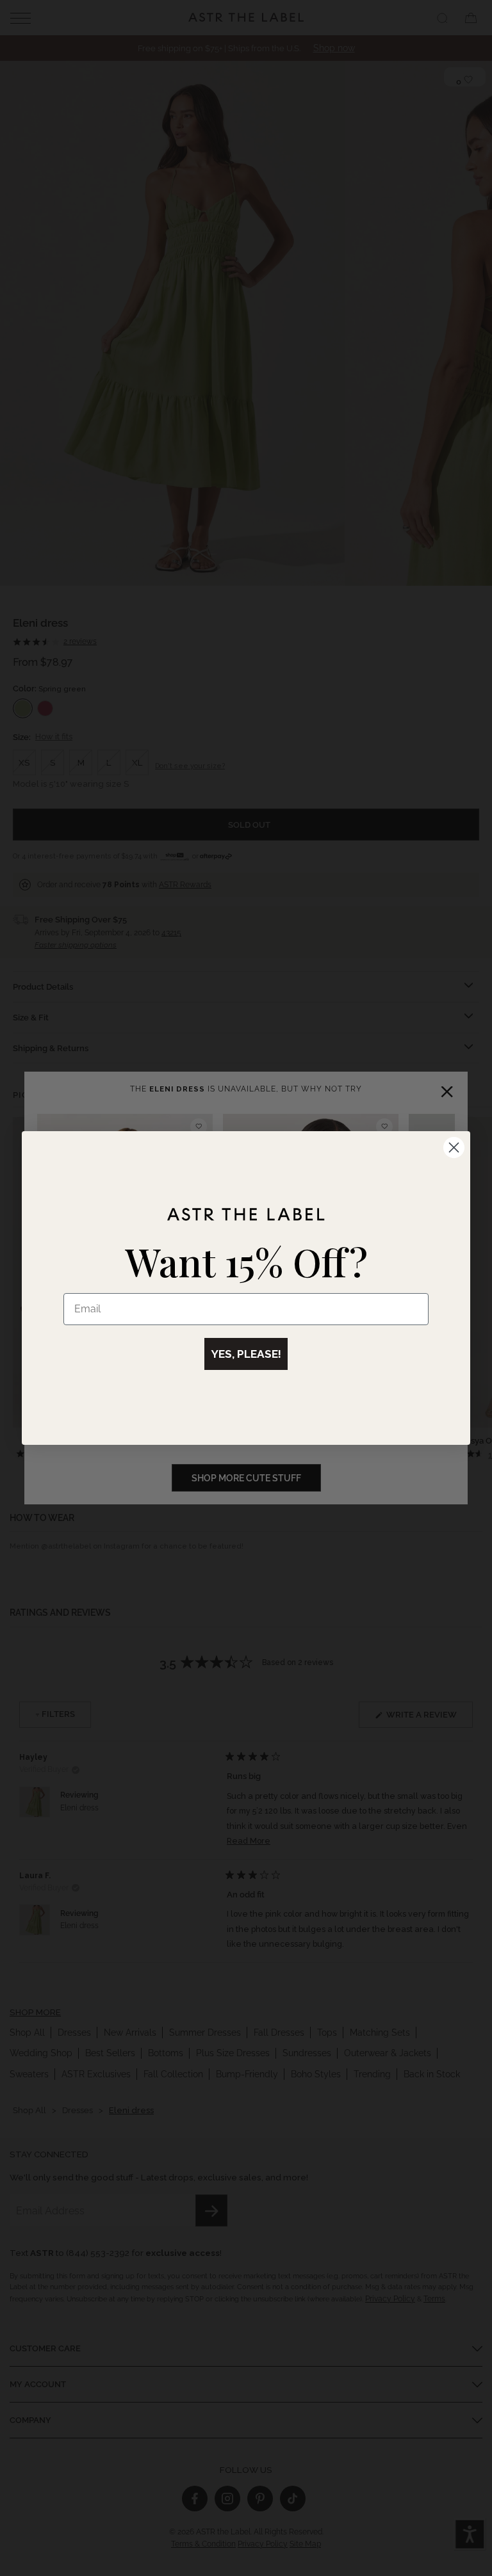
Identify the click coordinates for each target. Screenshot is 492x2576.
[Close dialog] (454, 1147)
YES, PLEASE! (246, 1354)
